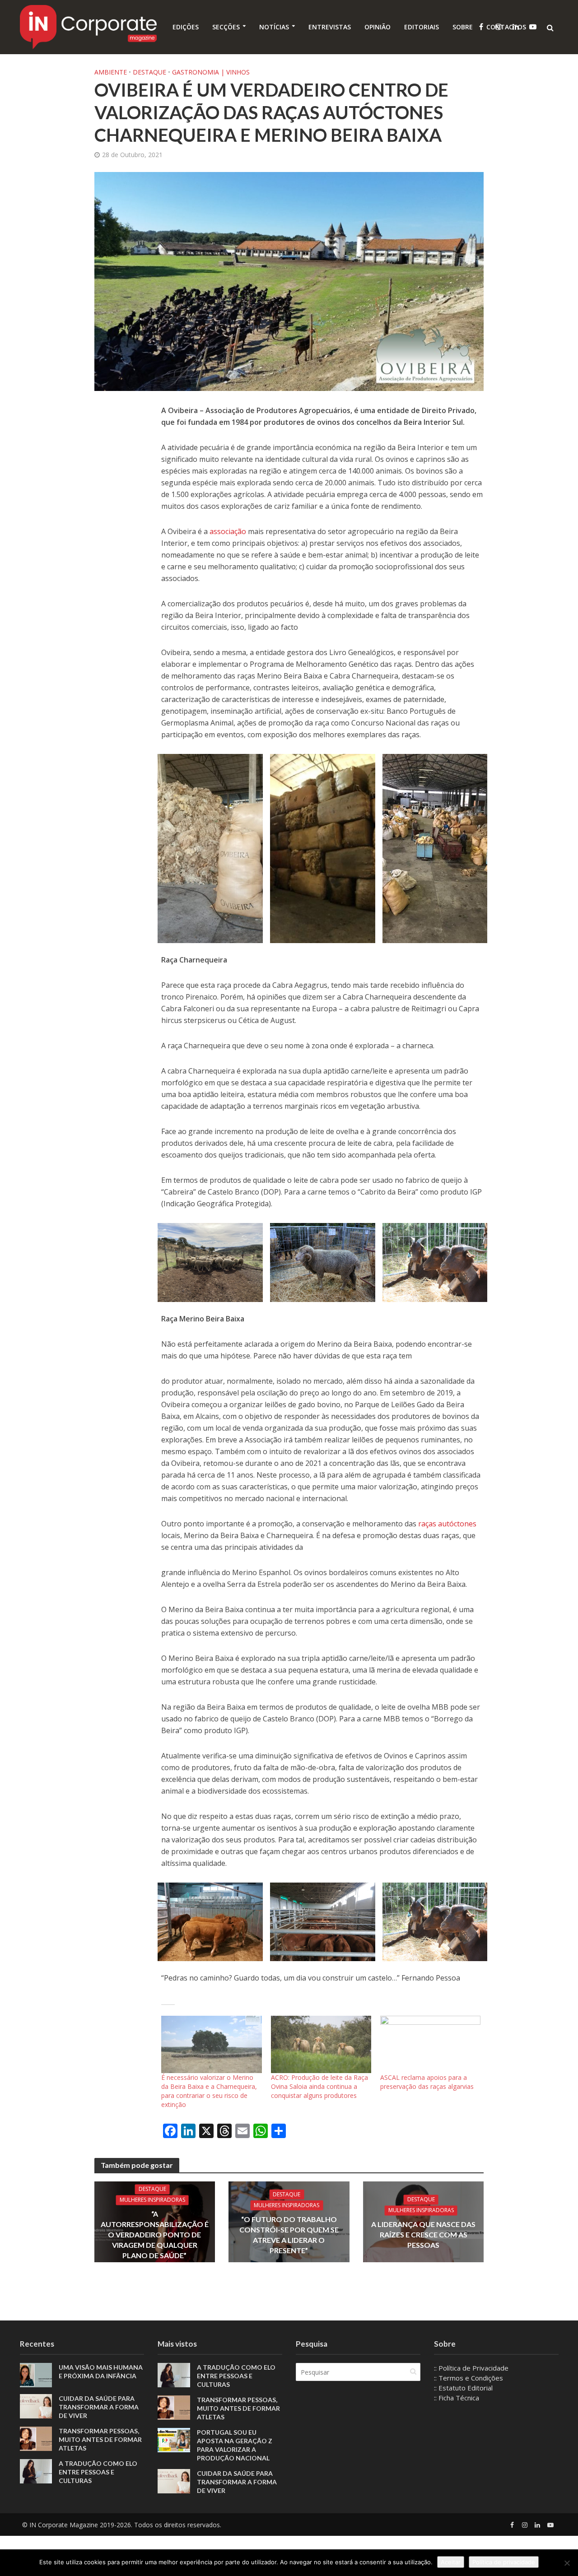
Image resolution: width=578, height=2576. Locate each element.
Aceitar (451, 2562)
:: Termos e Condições (468, 2378)
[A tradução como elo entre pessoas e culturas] (36, 2470)
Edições (186, 27)
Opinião (378, 27)
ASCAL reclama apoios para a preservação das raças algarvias (427, 2082)
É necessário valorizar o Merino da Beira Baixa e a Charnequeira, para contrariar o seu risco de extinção (209, 2091)
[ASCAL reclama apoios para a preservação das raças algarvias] (430, 2044)
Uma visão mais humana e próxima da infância (101, 2371)
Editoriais (422, 27)
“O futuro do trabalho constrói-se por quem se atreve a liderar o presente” (289, 2235)
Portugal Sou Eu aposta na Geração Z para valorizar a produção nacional (235, 2445)
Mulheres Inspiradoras (152, 2200)
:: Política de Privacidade (471, 2368)
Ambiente (111, 72)
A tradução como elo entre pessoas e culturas (98, 2472)
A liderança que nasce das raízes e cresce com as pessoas (423, 2234)
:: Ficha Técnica (457, 2398)
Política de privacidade (504, 2562)
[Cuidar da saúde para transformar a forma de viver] (36, 2405)
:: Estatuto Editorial (463, 2388)
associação (229, 531)
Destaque (149, 72)
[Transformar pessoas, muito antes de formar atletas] (36, 2438)
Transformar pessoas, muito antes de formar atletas (100, 2439)
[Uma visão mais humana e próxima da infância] (36, 2374)
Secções (226, 27)
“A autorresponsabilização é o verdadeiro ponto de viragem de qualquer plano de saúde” (155, 2234)
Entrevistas (330, 27)
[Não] (567, 2563)
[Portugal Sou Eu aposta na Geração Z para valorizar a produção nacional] (174, 2439)
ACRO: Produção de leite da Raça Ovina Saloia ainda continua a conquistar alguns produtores (319, 2086)
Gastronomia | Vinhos (211, 72)
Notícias (274, 27)
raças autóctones (447, 1524)
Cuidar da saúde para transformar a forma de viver (99, 2407)
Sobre (463, 27)
